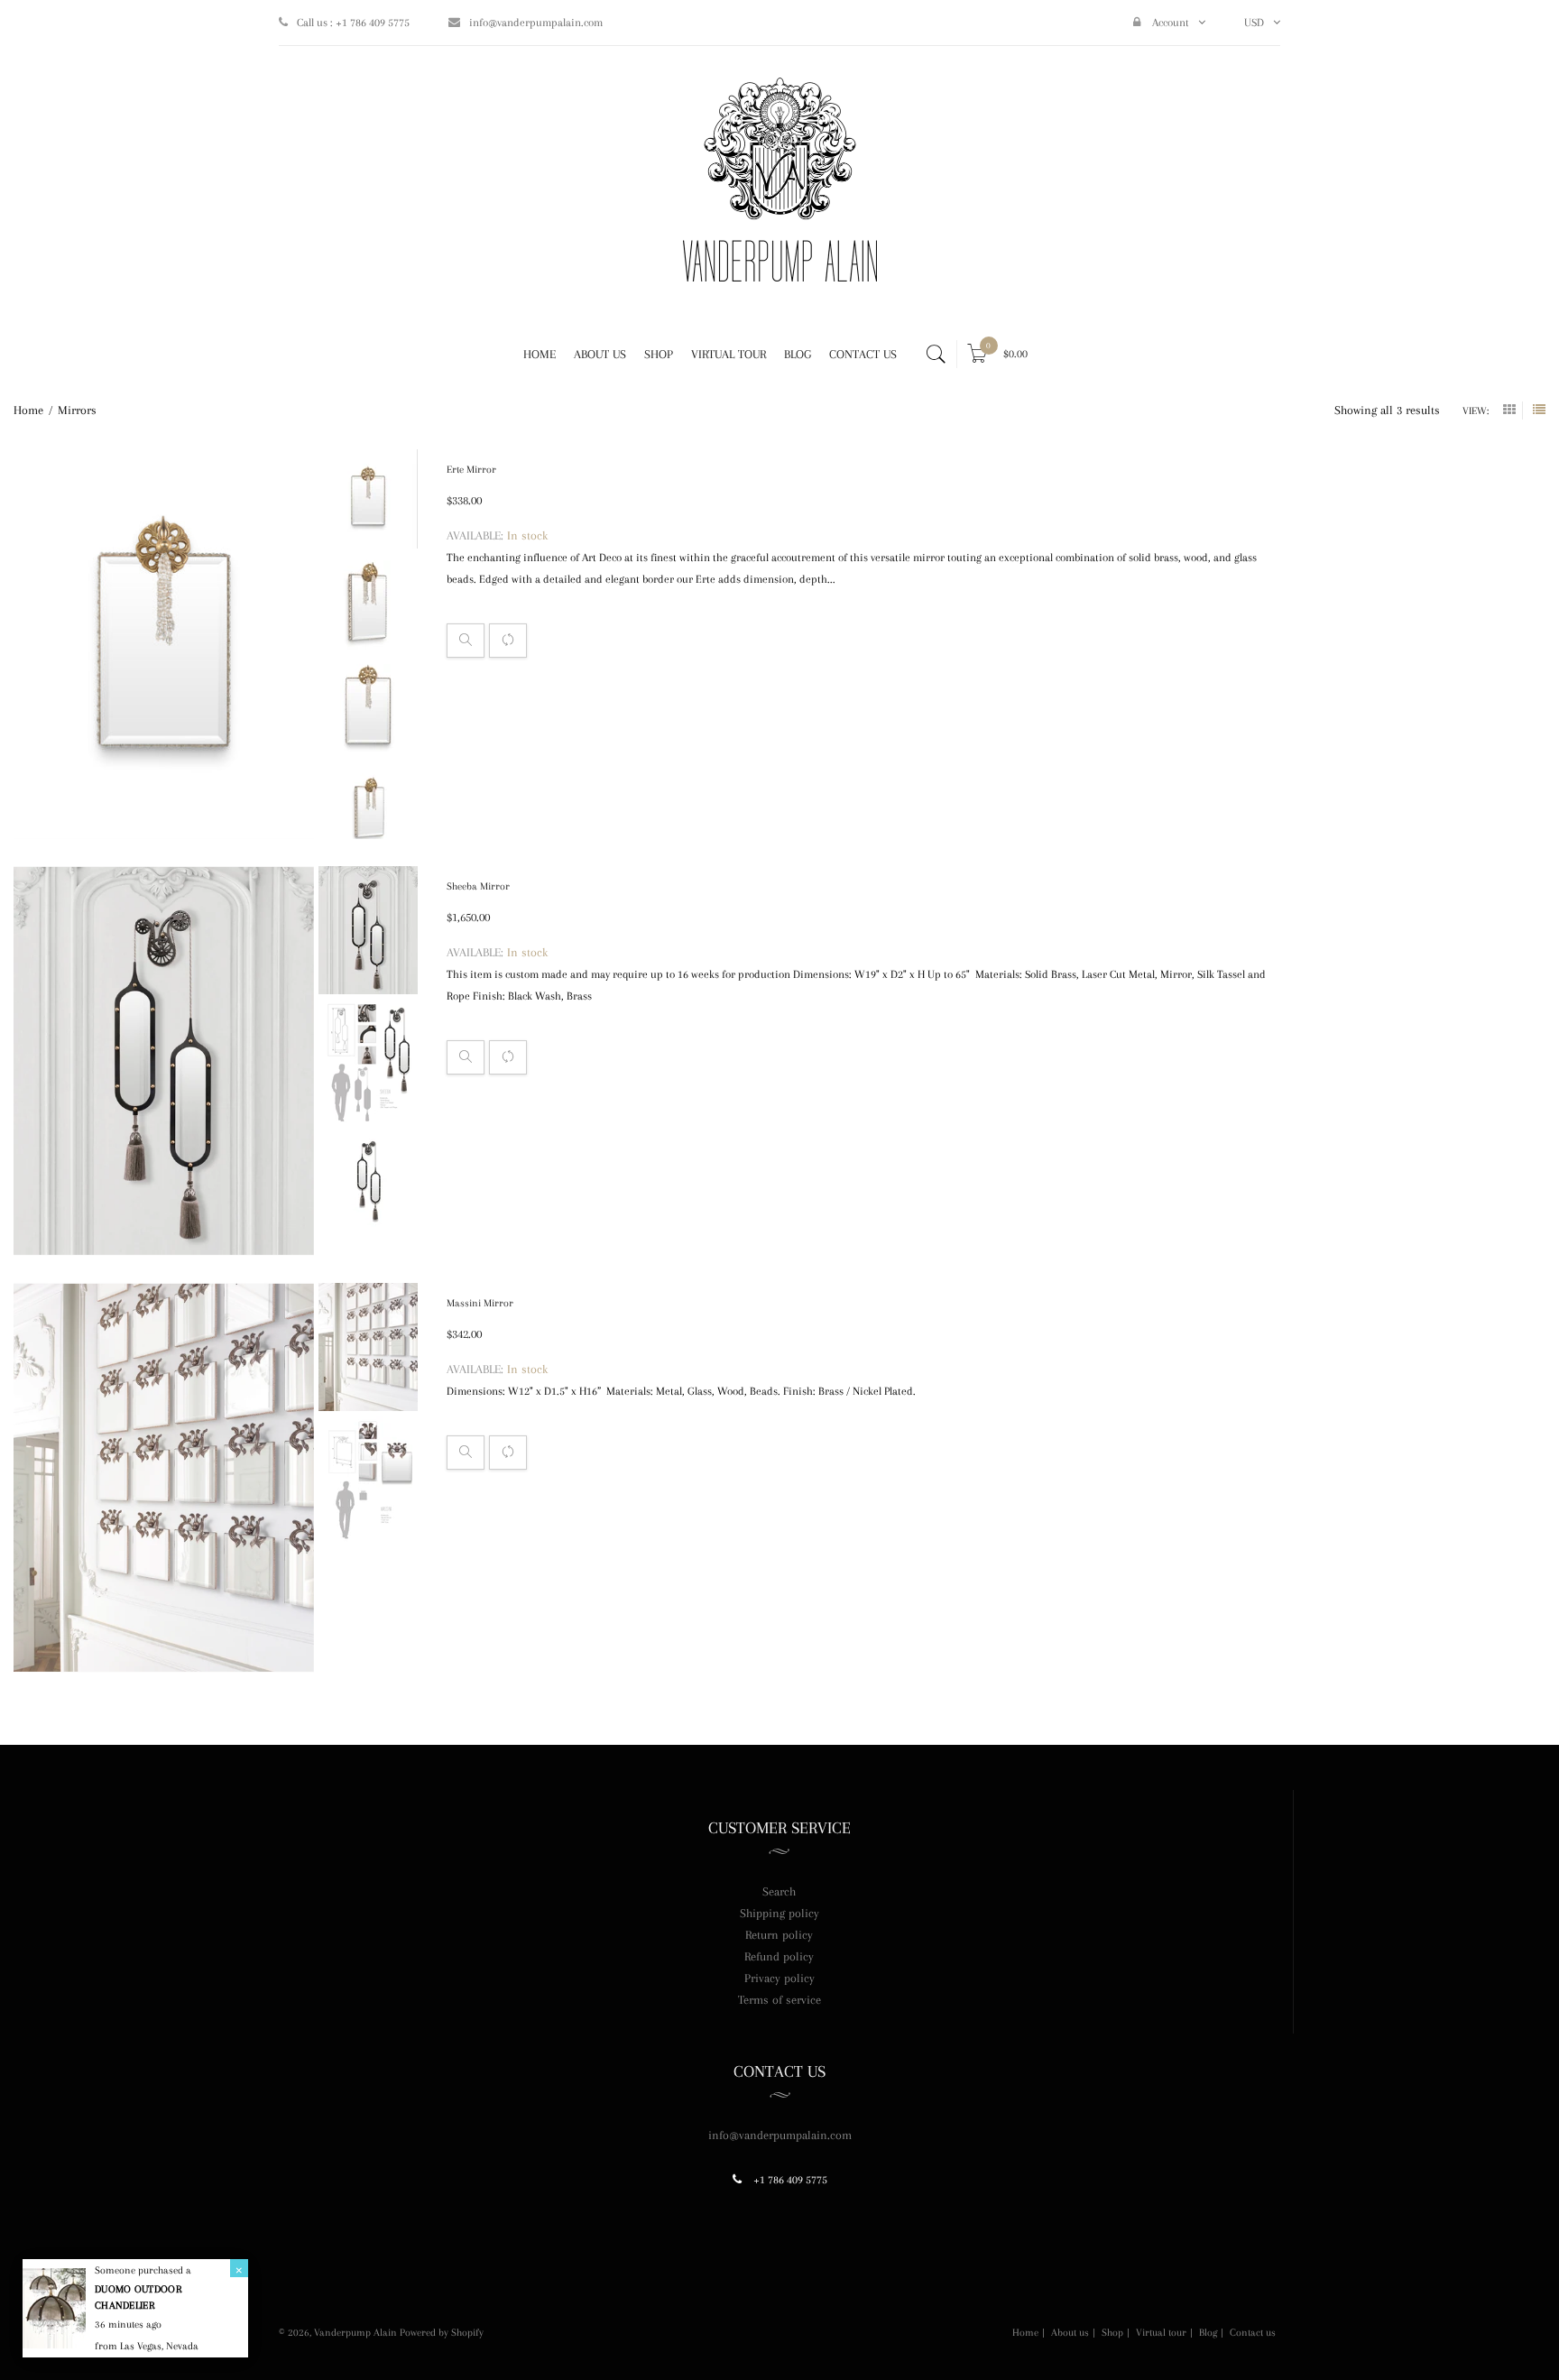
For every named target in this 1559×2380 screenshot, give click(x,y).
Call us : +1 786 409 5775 (353, 23)
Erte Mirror (471, 470)
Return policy (779, 1935)
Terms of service (779, 2000)
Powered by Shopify (442, 2333)
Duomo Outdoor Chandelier (138, 2297)
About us (1070, 2333)
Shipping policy (779, 1913)
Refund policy (779, 1956)
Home (1025, 2333)
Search (779, 1891)
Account (1169, 23)
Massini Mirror (480, 1303)
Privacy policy (779, 1978)
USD (1254, 23)
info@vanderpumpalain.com (536, 23)
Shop (1112, 2333)
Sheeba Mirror (478, 886)
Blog (1208, 2333)
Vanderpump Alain (355, 2333)
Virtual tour (1161, 2333)
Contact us (1253, 2333)
